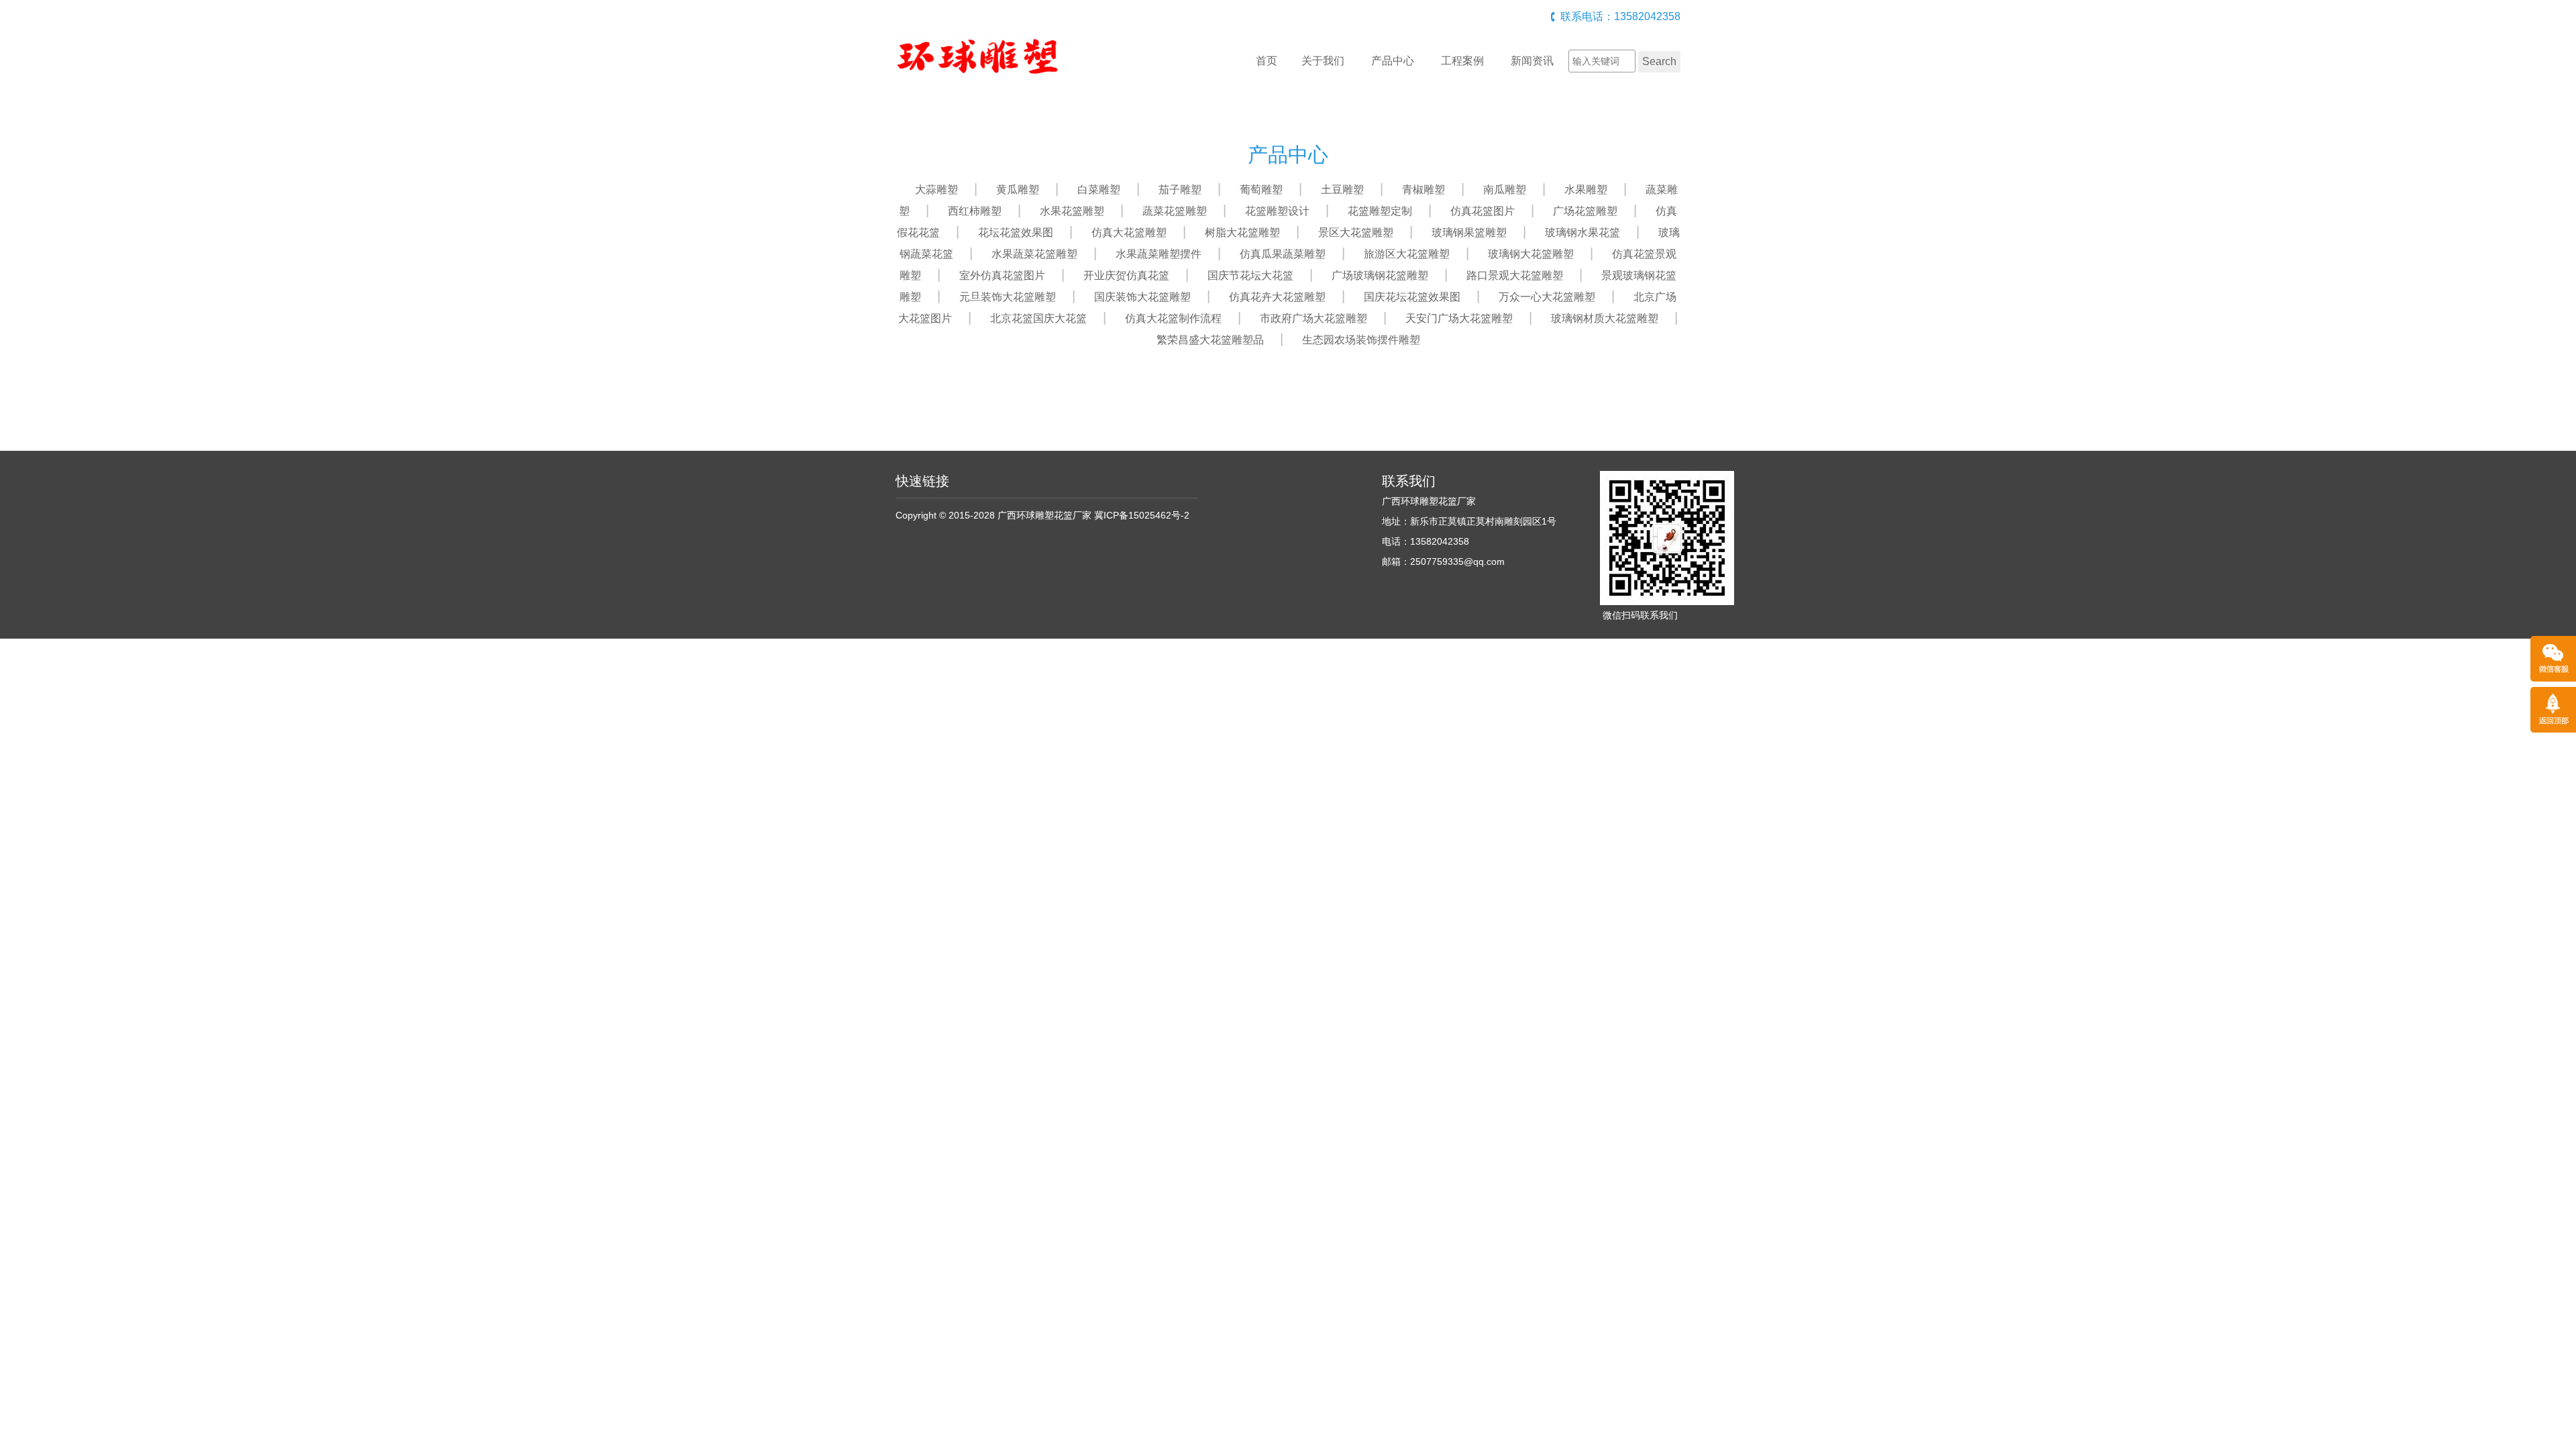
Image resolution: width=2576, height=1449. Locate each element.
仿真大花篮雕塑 (1129, 232)
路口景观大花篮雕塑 (1515, 275)
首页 (1267, 61)
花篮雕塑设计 (1277, 211)
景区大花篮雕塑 (1356, 232)
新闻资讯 (1532, 61)
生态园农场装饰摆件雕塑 (1361, 340)
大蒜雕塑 (936, 190)
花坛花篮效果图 (1016, 232)
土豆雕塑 (1342, 190)
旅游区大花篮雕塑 (1407, 254)
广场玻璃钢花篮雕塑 (1380, 275)
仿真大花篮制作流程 (1173, 318)
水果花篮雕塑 (1072, 211)
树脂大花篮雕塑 (1242, 232)
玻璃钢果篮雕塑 (1469, 232)
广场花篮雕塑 (1585, 211)
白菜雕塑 (1099, 190)
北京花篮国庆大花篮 (1038, 318)
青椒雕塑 (1424, 190)
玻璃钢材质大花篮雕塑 (1605, 318)
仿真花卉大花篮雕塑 (1277, 297)
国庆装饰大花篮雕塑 (1142, 297)
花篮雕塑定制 (1380, 211)
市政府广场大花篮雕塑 (1313, 318)
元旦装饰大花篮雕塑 (1008, 297)
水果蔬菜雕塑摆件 (1159, 254)
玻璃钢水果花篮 (1582, 232)
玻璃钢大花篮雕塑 (1531, 254)
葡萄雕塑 (1261, 190)
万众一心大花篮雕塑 (1547, 297)
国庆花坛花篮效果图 (1412, 297)
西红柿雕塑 (975, 211)
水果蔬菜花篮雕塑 (1034, 254)
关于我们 (1323, 61)
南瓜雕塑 (1505, 190)
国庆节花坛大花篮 (1250, 275)
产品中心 (1393, 61)
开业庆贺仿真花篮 (1126, 275)
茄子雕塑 (1180, 190)
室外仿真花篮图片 (1002, 275)
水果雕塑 (1586, 190)
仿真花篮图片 (1483, 211)
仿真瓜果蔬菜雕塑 (1283, 254)
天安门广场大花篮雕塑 (1459, 318)
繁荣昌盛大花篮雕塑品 (1210, 340)
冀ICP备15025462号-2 (1142, 515)
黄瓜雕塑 (1018, 190)
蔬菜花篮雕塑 (1175, 211)
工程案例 (1462, 61)
